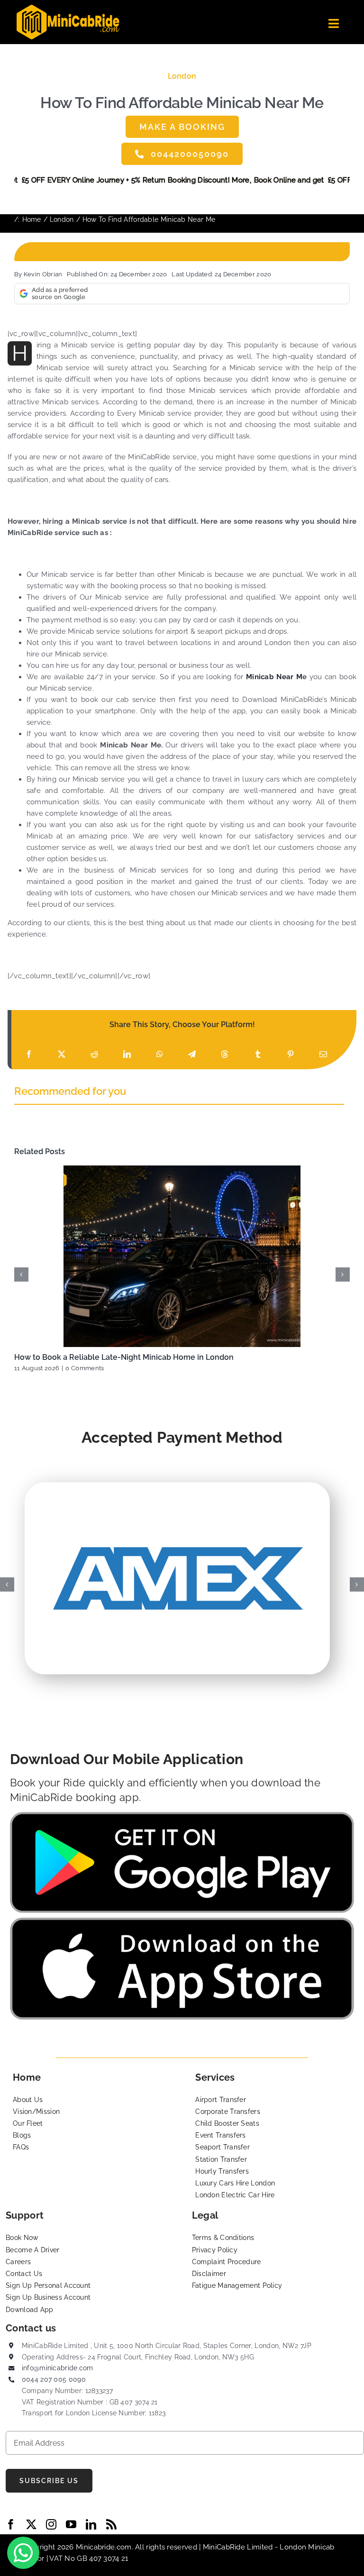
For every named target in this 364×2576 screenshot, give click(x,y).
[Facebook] (29, 1054)
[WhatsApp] (160, 1054)
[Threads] (225, 1054)
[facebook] (11, 2524)
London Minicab (307, 2547)
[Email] (323, 1054)
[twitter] (31, 2524)
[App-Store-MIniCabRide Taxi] (182, 1921)
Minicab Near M (274, 677)
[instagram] (51, 2524)
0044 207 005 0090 (54, 2379)
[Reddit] (94, 1054)
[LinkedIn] (127, 1054)
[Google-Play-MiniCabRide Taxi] (182, 1815)
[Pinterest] (291, 1054)
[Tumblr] (258, 1054)
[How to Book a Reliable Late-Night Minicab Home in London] (182, 1256)
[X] (62, 1054)
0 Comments (85, 1368)
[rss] (111, 2524)
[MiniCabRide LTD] (68, 8)
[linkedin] (91, 2524)
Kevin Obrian (43, 274)
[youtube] (71, 2524)
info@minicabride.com (58, 2368)
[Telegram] (192, 1054)
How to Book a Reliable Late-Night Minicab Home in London (124, 1357)
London (182, 76)
